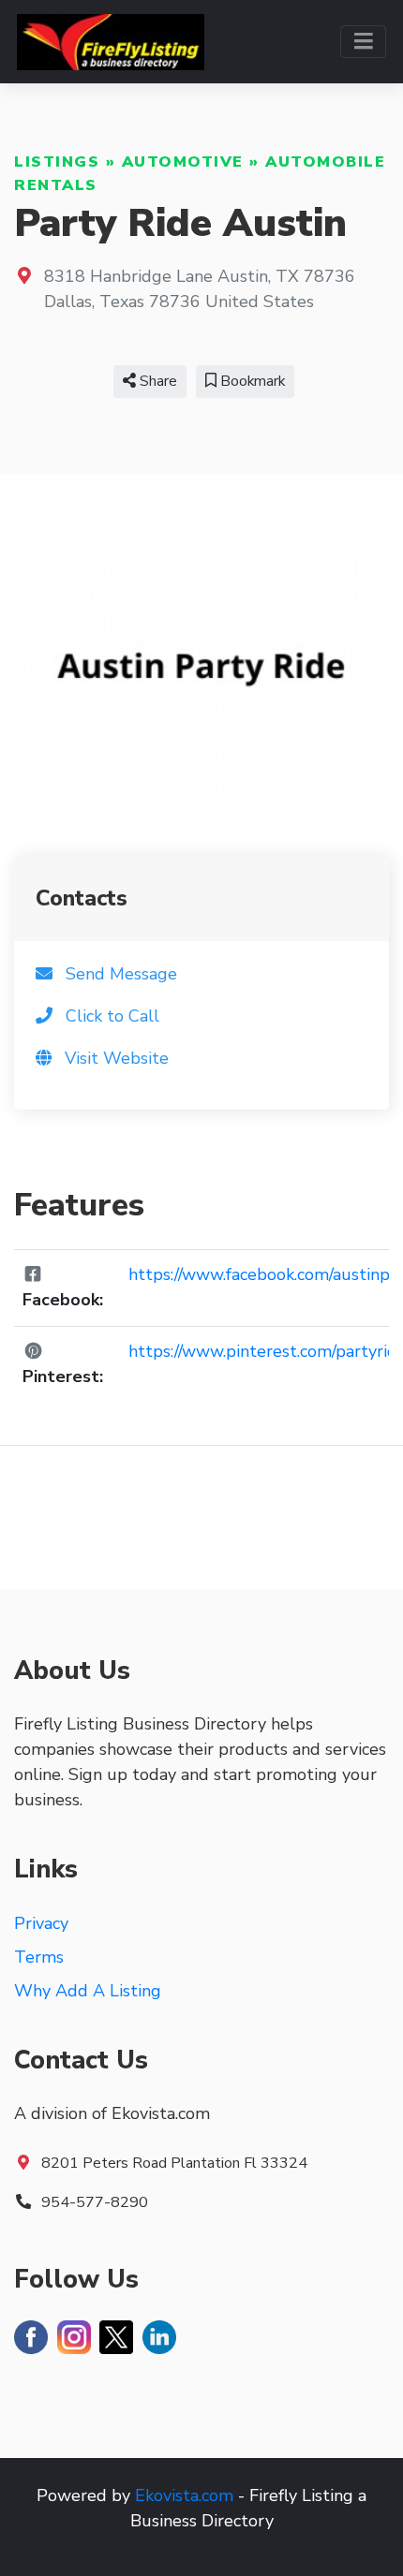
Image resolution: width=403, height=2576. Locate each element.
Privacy (41, 1923)
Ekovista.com (184, 2495)
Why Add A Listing (88, 1991)
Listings (57, 162)
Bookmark (251, 381)
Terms (39, 1957)
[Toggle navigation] (363, 42)
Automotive (183, 162)
